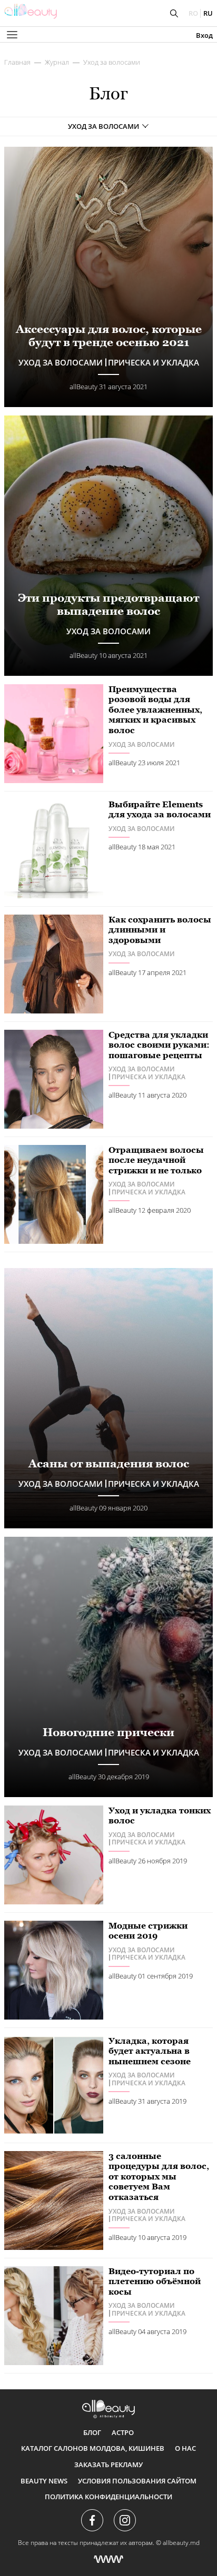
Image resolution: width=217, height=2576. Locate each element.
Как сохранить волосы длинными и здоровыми (160, 930)
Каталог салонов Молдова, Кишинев (93, 2448)
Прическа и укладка (149, 1077)
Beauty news (44, 2481)
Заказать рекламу (108, 2465)
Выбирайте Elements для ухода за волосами (160, 810)
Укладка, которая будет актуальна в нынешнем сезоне (150, 2051)
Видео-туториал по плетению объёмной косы (155, 2281)
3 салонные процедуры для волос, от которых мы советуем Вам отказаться (159, 2177)
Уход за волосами (112, 62)
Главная (17, 62)
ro (193, 13)
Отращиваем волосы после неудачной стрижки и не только (156, 1160)
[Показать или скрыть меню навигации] (12, 35)
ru (208, 13)
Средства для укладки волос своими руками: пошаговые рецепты (159, 1045)
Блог (92, 2432)
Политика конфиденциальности (108, 2497)
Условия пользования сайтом (137, 2481)
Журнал (57, 62)
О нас (185, 2448)
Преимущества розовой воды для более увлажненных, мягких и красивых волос (155, 710)
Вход (204, 36)
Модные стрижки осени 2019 (148, 1931)
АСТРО (123, 2432)
